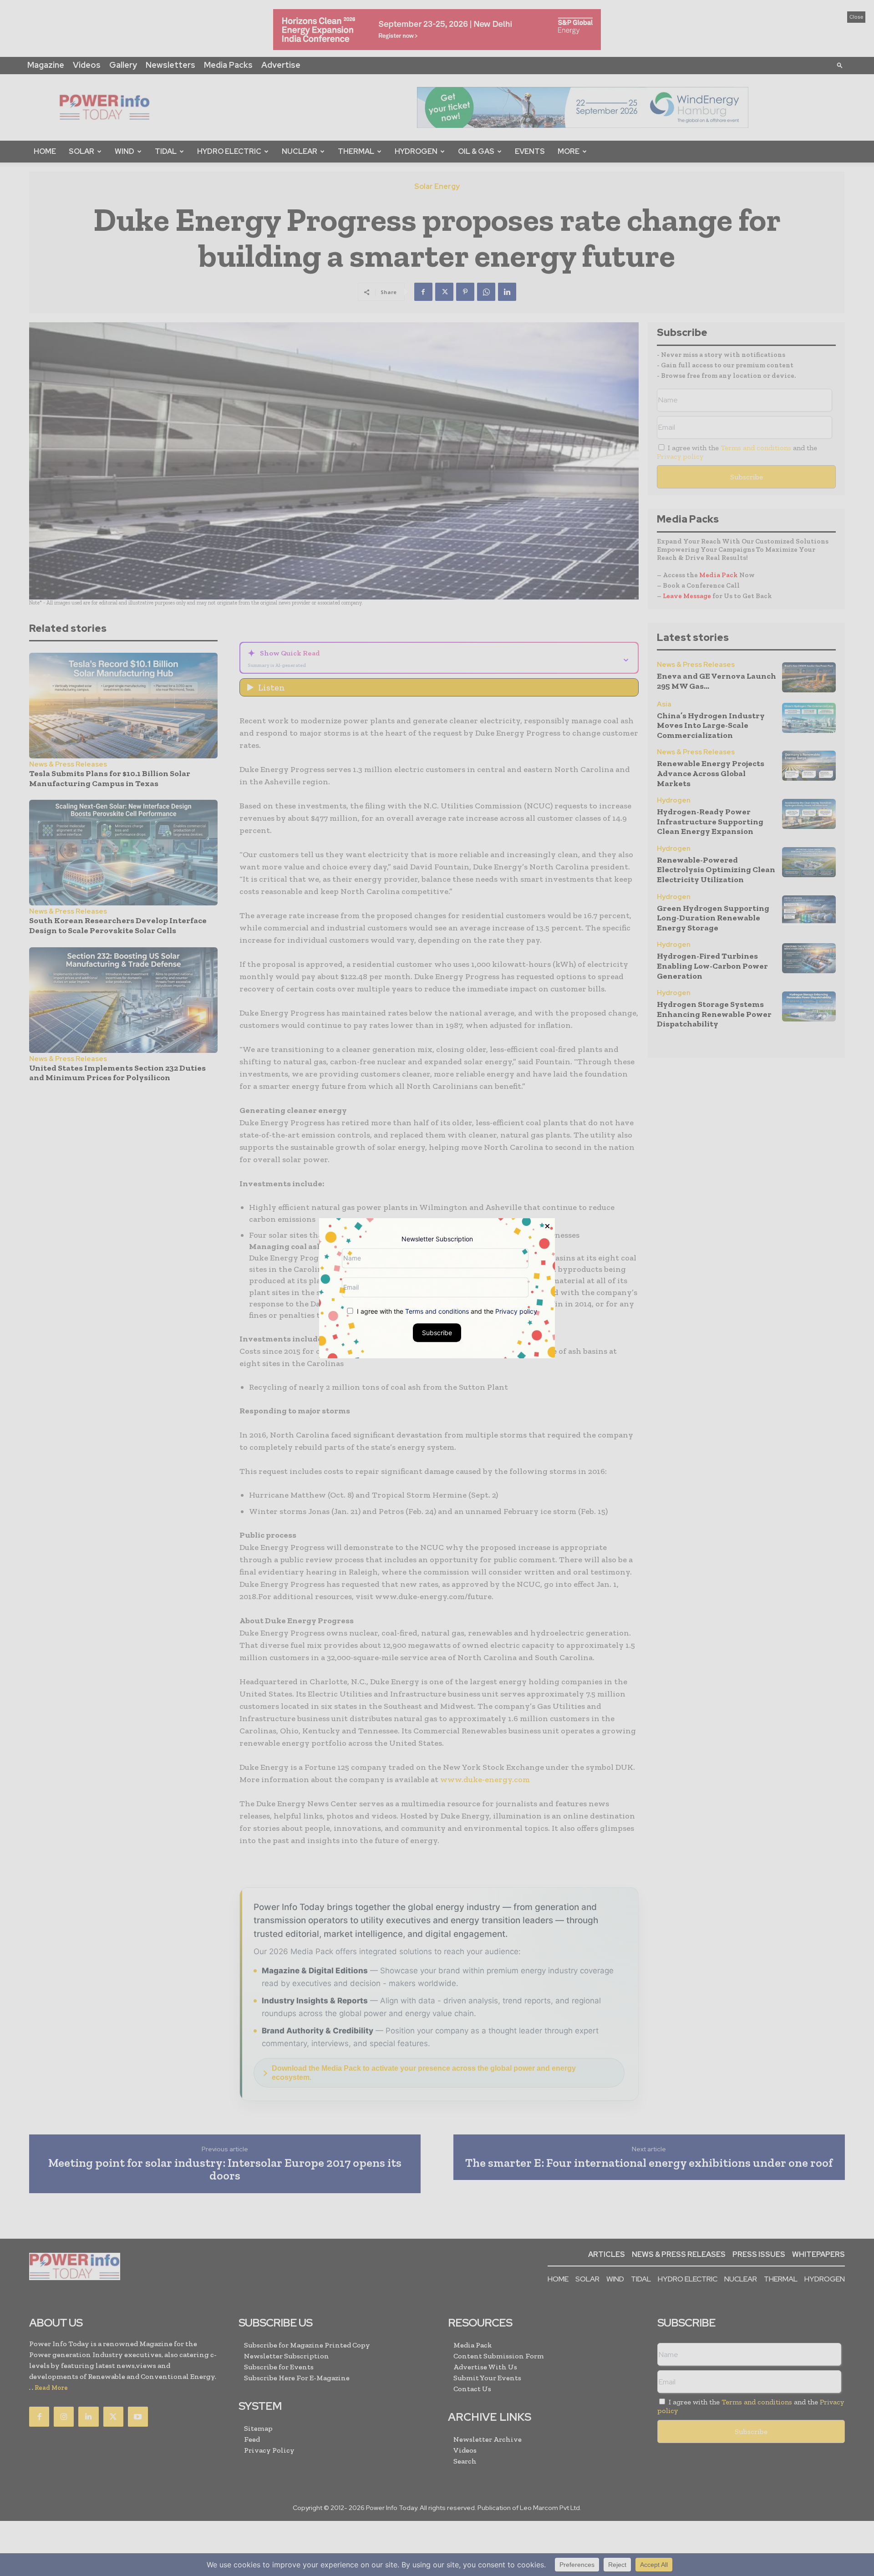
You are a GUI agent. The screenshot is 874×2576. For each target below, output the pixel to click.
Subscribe (437, 1332)
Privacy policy (516, 1311)
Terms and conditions (437, 1311)
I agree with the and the (446, 1311)
